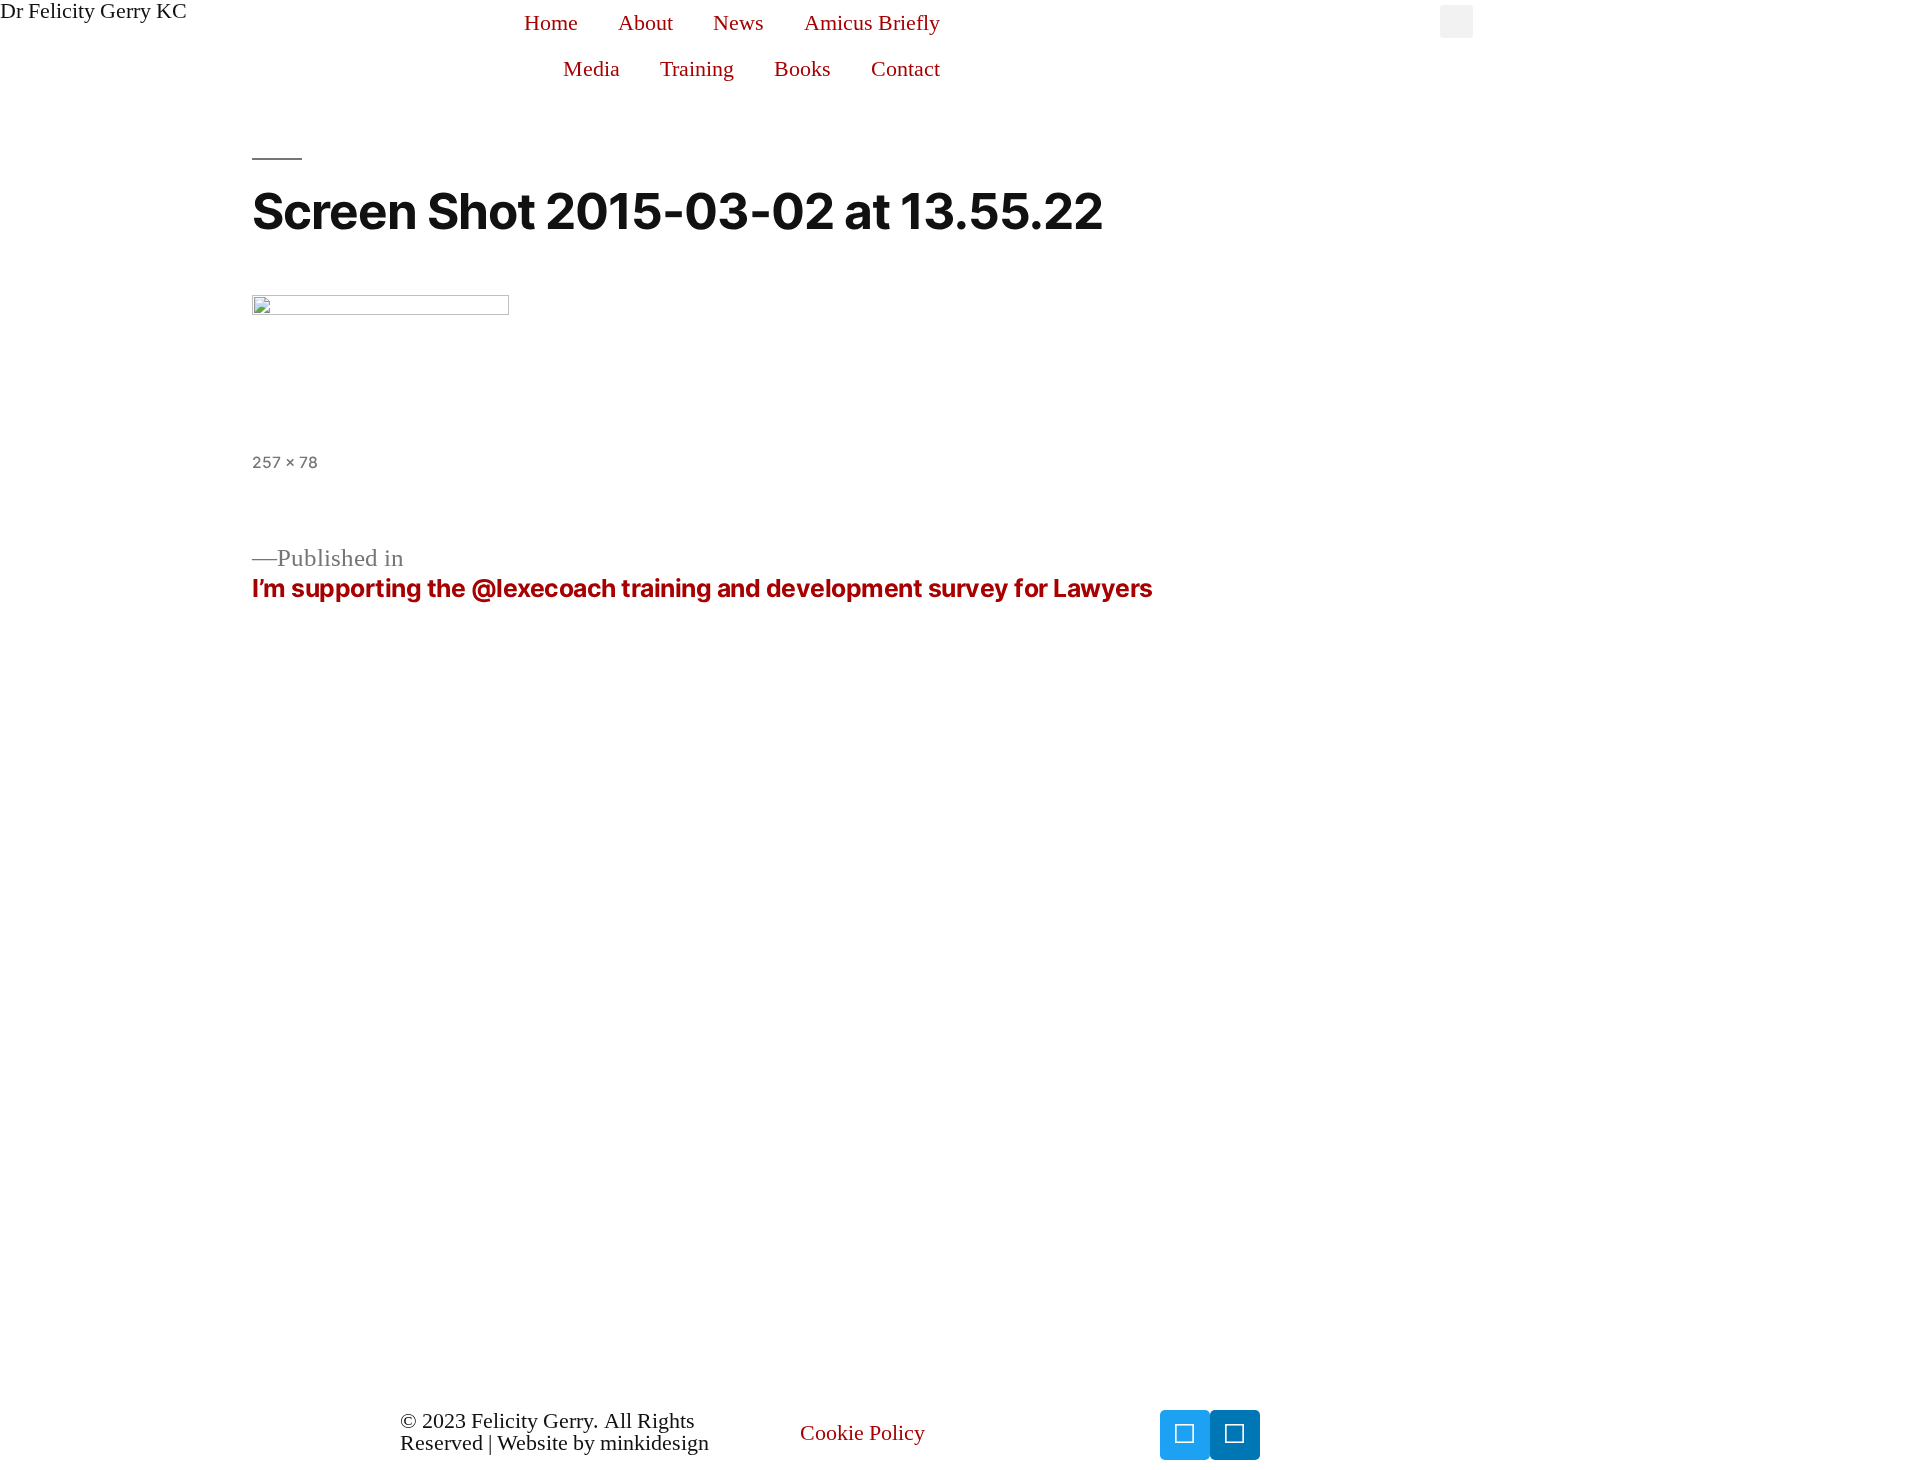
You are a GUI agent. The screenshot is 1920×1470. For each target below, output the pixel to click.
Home (551, 23)
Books (802, 69)
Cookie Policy (862, 1433)
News (738, 23)
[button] (1456, 21)
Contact (905, 69)
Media (591, 69)
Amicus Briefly (872, 23)
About (645, 23)
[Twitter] (1185, 1435)
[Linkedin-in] (1235, 1435)
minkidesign (654, 1443)
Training (697, 69)
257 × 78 (285, 462)
